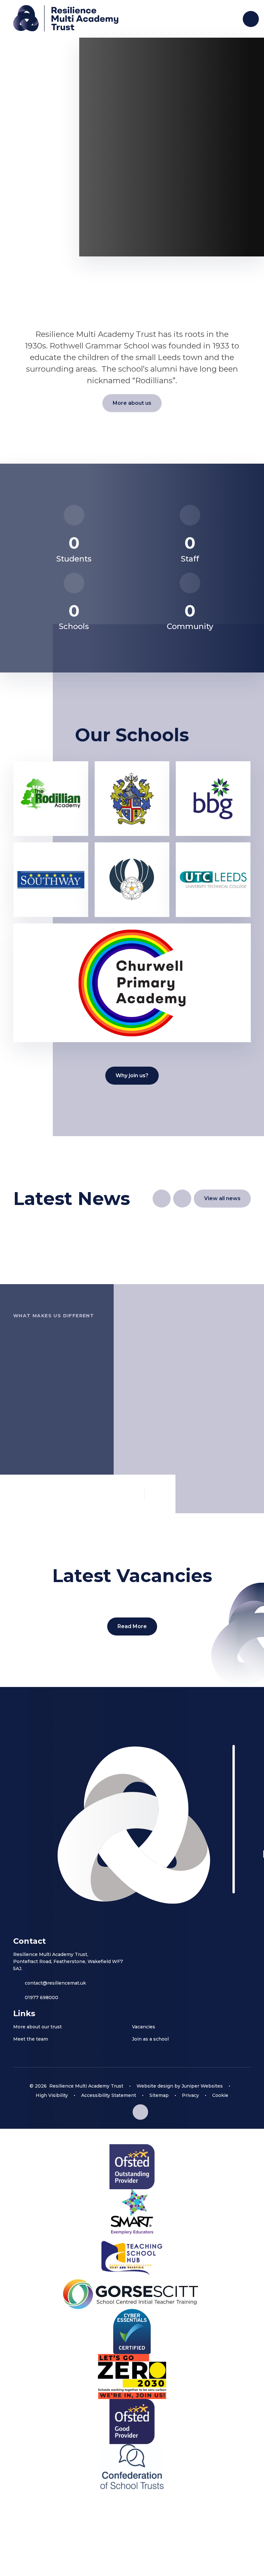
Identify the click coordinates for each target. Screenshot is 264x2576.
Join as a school (150, 2039)
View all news (222, 1198)
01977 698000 (42, 1997)
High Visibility (52, 2095)
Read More (132, 1626)
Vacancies (144, 2027)
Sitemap (159, 2095)
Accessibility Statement (109, 2095)
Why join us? (132, 1075)
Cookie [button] (220, 2095)
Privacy (190, 2095)
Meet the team (31, 2039)
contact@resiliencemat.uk (55, 1983)
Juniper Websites (202, 2086)
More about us (132, 403)
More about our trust (38, 2027)
